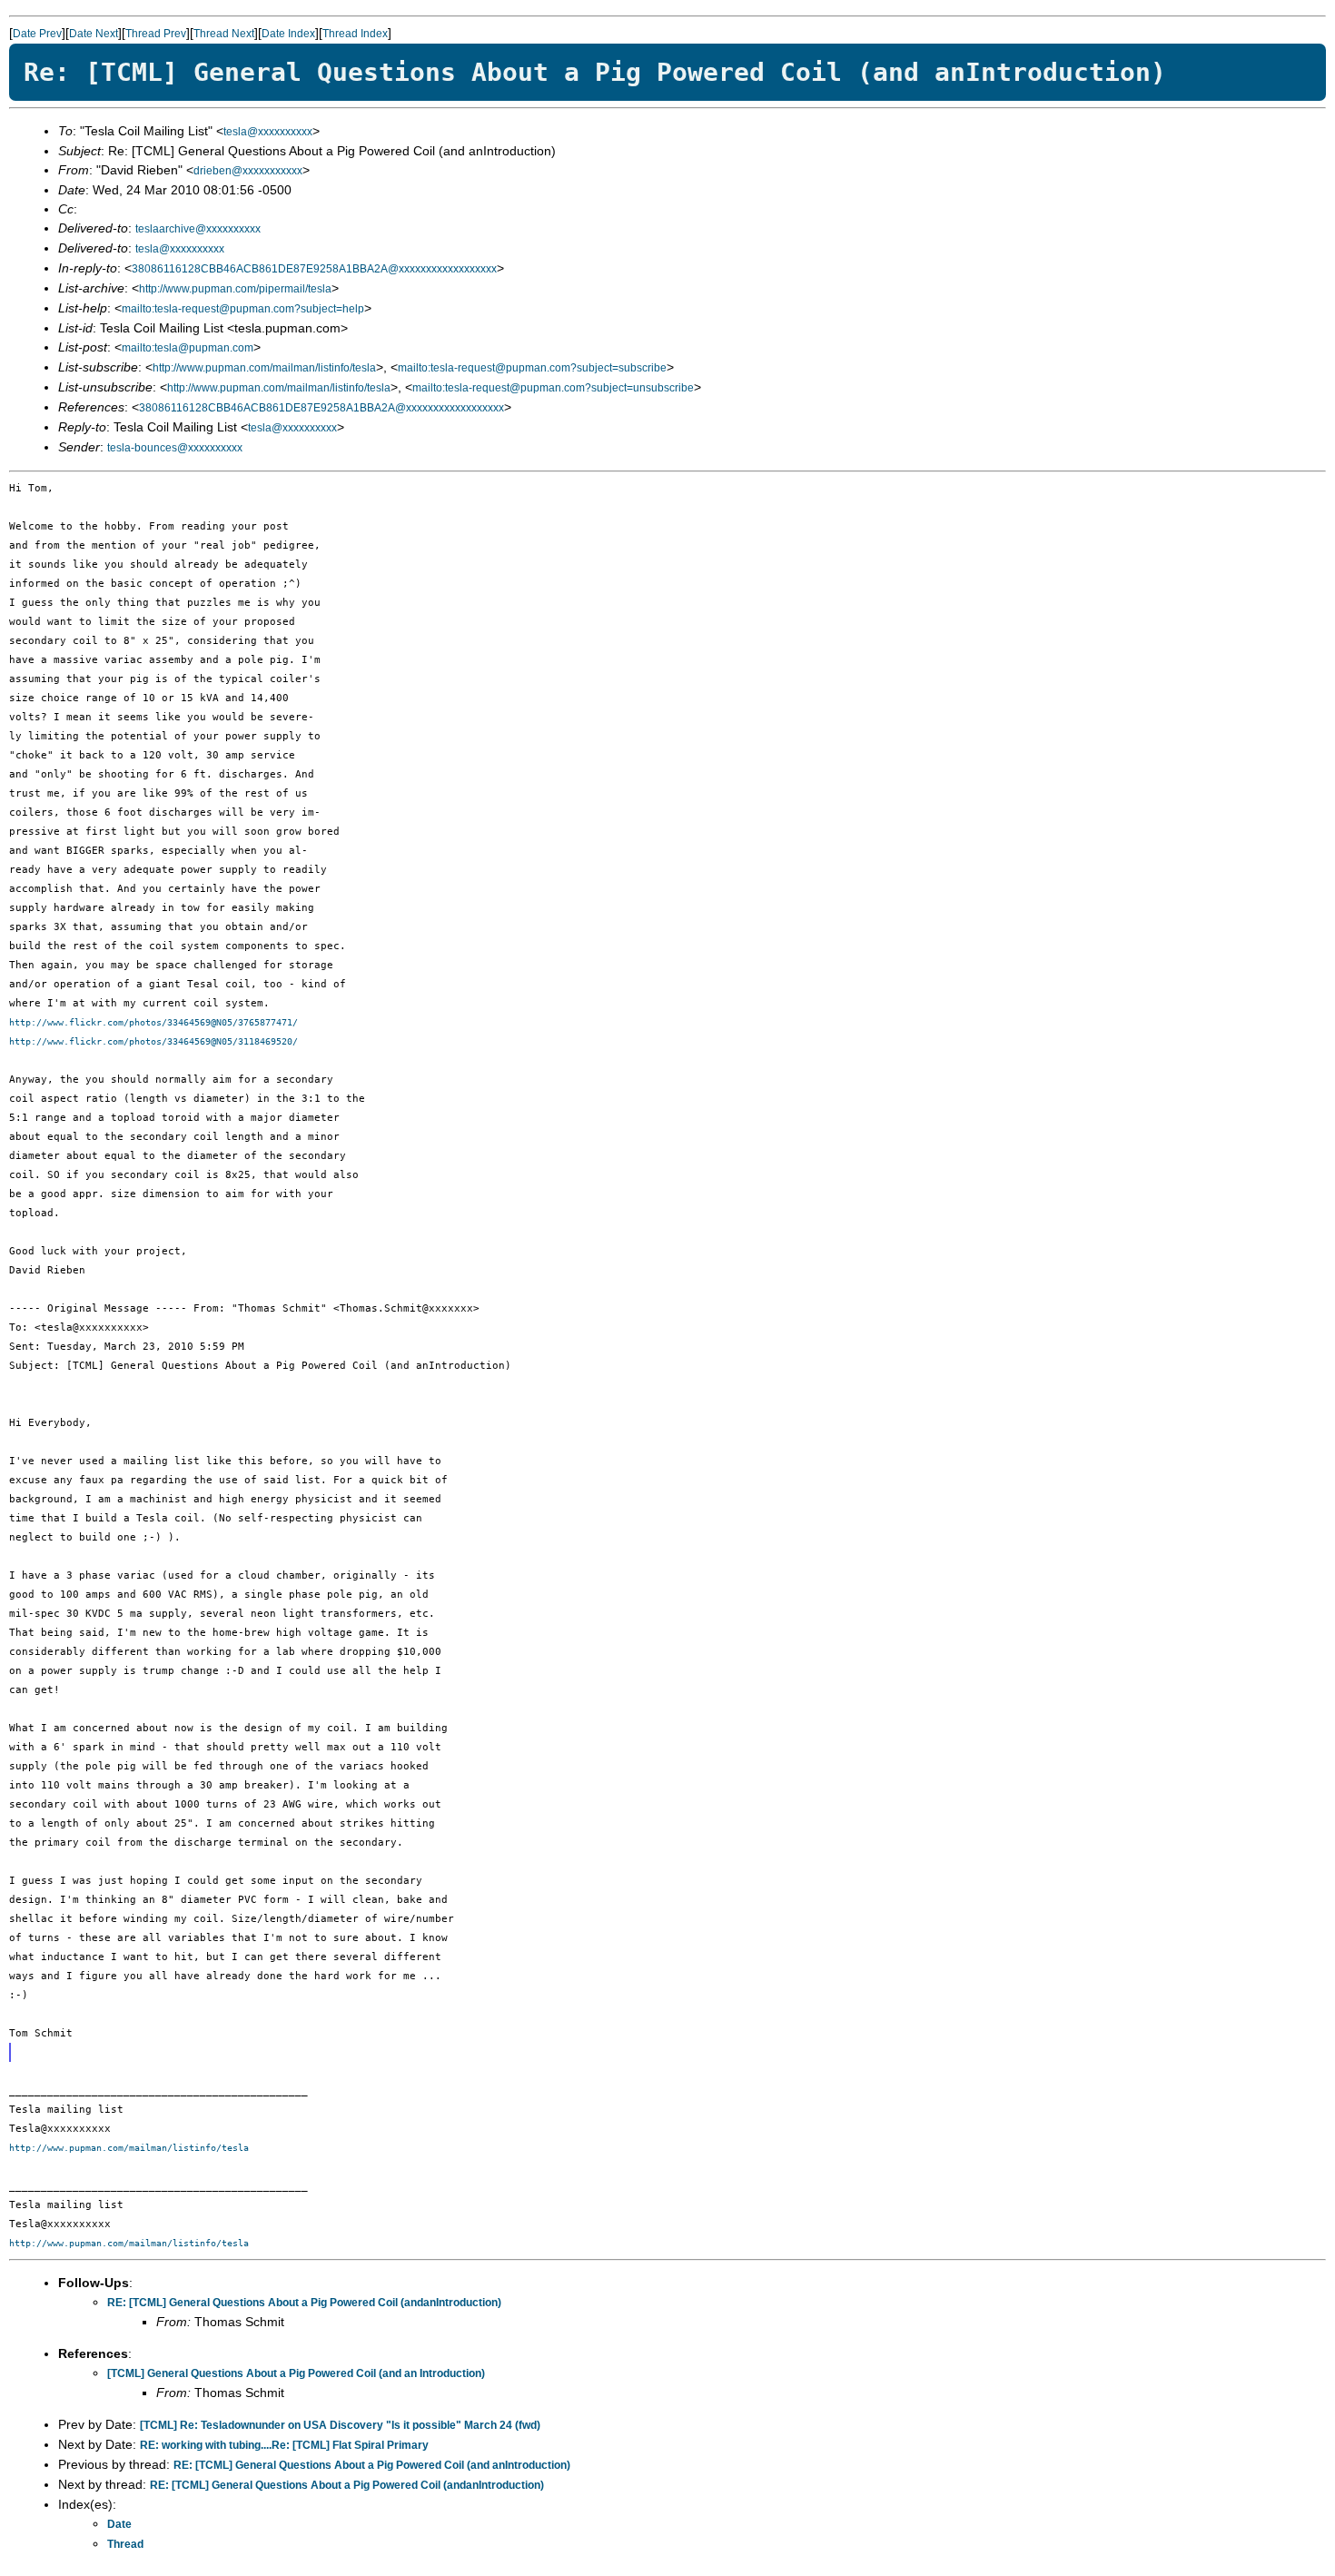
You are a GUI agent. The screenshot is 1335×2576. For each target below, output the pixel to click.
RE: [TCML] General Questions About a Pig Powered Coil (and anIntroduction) (372, 2465)
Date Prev (37, 34)
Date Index (288, 34)
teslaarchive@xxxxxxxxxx (198, 229)
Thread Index (355, 34)
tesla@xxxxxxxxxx (268, 132)
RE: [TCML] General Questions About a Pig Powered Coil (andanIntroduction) (304, 2303)
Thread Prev (156, 34)
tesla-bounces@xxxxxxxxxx (175, 448)
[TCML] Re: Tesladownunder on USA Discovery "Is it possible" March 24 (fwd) (340, 2425)
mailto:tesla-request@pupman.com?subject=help (243, 309)
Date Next (94, 34)
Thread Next (224, 34)
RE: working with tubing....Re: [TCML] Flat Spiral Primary (284, 2445)
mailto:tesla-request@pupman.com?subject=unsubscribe (553, 388)
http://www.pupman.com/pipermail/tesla (235, 289)
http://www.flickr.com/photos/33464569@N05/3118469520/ (153, 1041)
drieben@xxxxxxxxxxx (248, 171)
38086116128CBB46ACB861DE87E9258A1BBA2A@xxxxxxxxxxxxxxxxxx (314, 269)
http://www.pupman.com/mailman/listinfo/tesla (264, 368)
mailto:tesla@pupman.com (188, 348)
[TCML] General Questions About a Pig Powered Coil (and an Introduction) (296, 2373)
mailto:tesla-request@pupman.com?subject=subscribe (532, 368)
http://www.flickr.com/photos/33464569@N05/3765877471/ (153, 1022)
